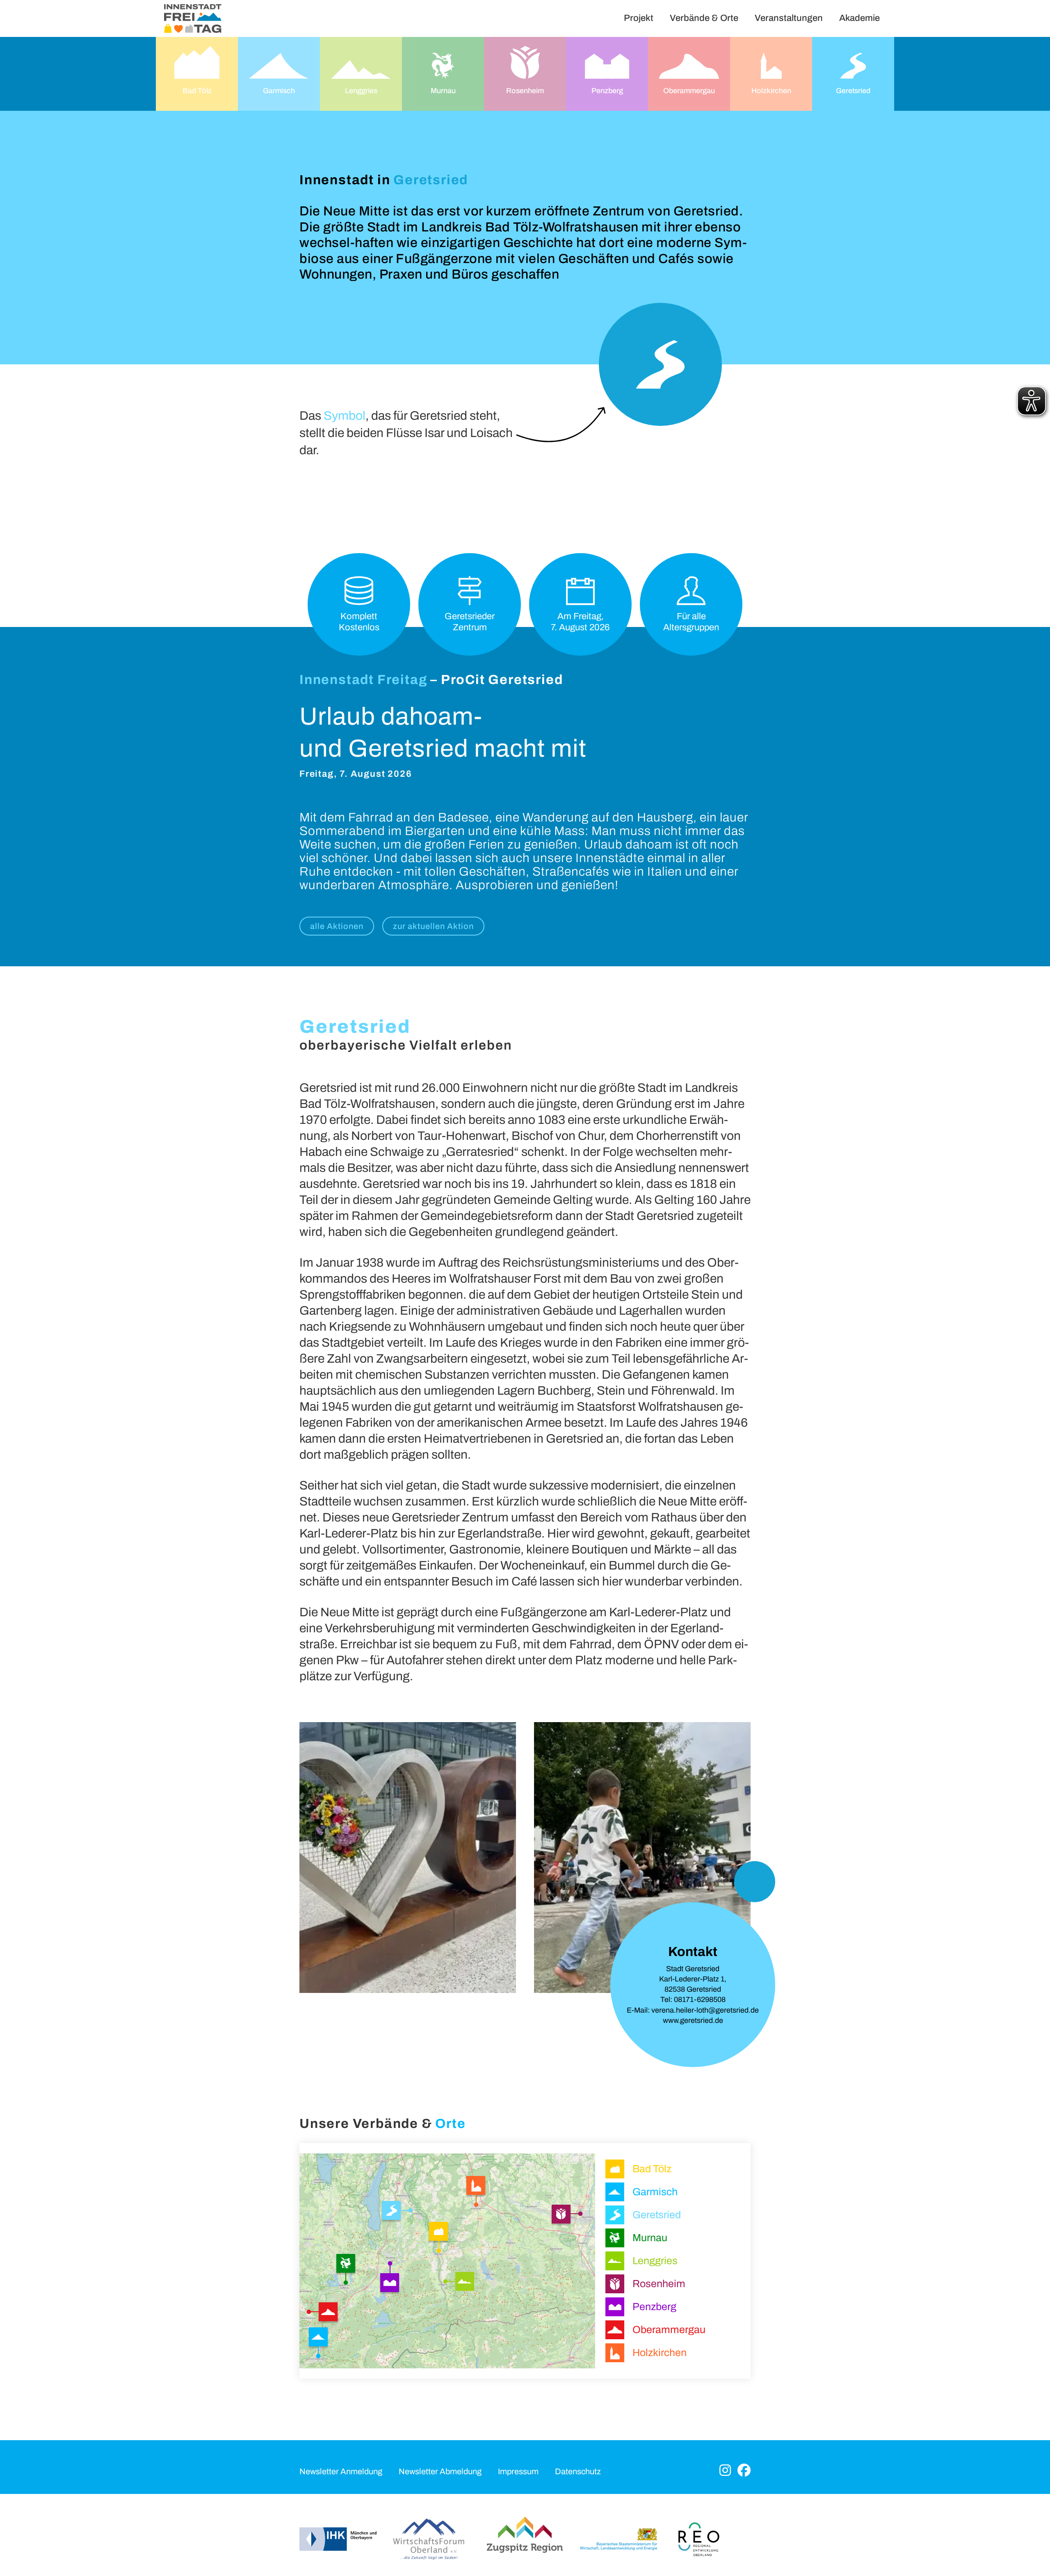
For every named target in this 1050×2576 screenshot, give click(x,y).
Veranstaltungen (789, 18)
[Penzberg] (391, 2283)
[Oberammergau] (326, 2311)
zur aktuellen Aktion (433, 926)
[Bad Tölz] (438, 2234)
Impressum (518, 2471)
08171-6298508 (700, 1999)
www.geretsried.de (693, 2020)
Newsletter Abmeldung (440, 2471)
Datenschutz (578, 2471)
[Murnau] (347, 2264)
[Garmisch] (320, 2339)
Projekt (639, 18)
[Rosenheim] (563, 2215)
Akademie (859, 18)
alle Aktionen (337, 926)
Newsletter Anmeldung (341, 2471)
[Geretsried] (394, 2212)
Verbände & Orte (704, 18)
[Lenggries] (465, 2283)
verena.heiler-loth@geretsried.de (705, 2010)
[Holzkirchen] (477, 2187)
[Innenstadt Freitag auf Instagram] (725, 2471)
